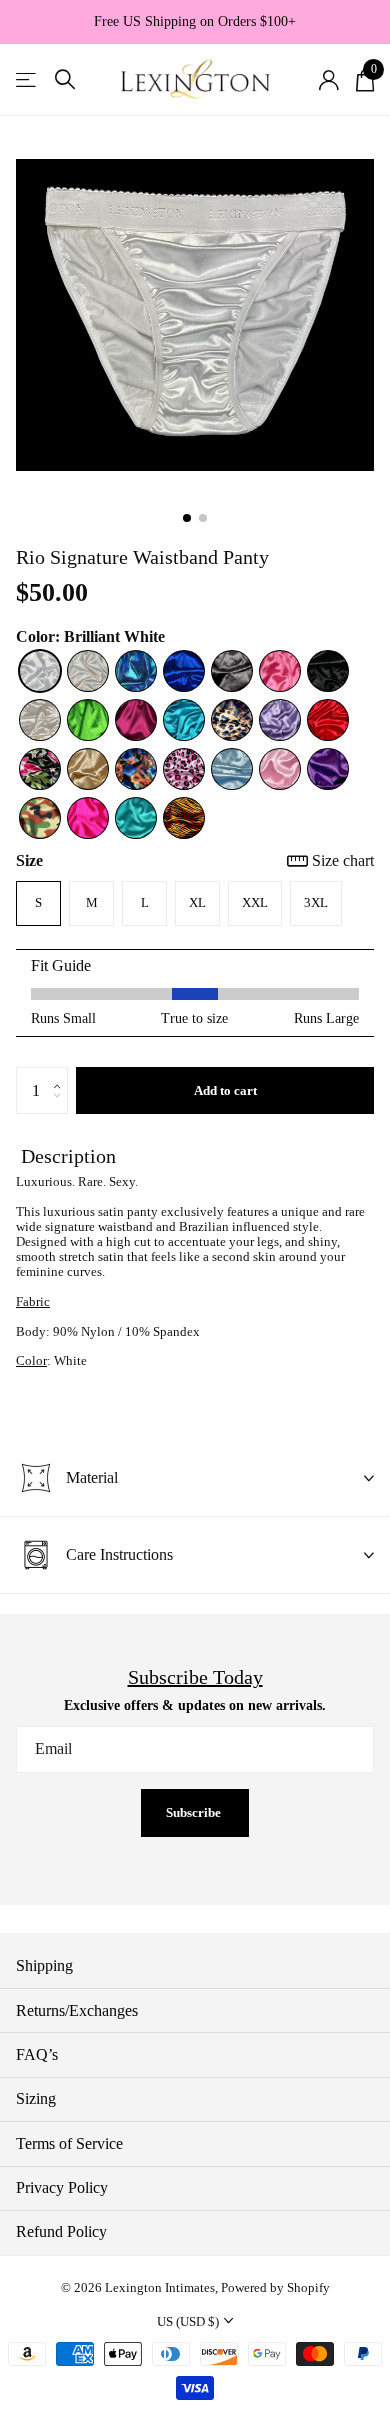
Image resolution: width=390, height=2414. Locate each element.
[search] (65, 79)
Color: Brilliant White (90, 636)
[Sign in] (328, 80)
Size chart (343, 860)
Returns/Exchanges (77, 2010)
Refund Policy (61, 2231)
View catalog (27, 79)
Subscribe (195, 1812)
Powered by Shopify (275, 2287)
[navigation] (187, 518)
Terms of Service (69, 2143)
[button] (62, 1074)
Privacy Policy (62, 2187)
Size (195, 860)
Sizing (36, 2098)
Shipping (44, 1965)
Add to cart (225, 1090)
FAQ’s (37, 2054)
